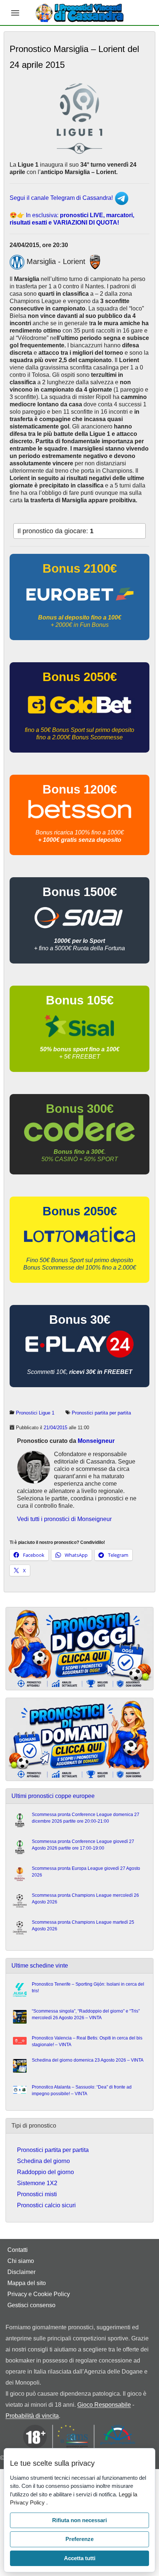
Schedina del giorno (43, 2161)
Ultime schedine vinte (40, 1966)
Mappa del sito (27, 2283)
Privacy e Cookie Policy (39, 2294)
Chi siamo (21, 2261)
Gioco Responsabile (104, 2405)
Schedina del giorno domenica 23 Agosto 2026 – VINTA (88, 2060)
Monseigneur (96, 1441)
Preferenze (79, 2539)
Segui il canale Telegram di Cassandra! (62, 198)
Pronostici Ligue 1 (35, 1413)
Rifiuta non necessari (79, 2520)
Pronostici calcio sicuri (46, 2205)
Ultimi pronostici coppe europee (53, 1796)
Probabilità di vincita (32, 2416)
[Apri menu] (15, 13)
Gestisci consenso (31, 2305)
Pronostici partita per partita (101, 1413)
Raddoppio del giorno (45, 2172)
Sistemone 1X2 (37, 2183)
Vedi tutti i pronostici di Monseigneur (64, 1519)
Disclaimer (21, 2272)
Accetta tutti (80, 2558)
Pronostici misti (37, 2194)
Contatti (18, 2250)
